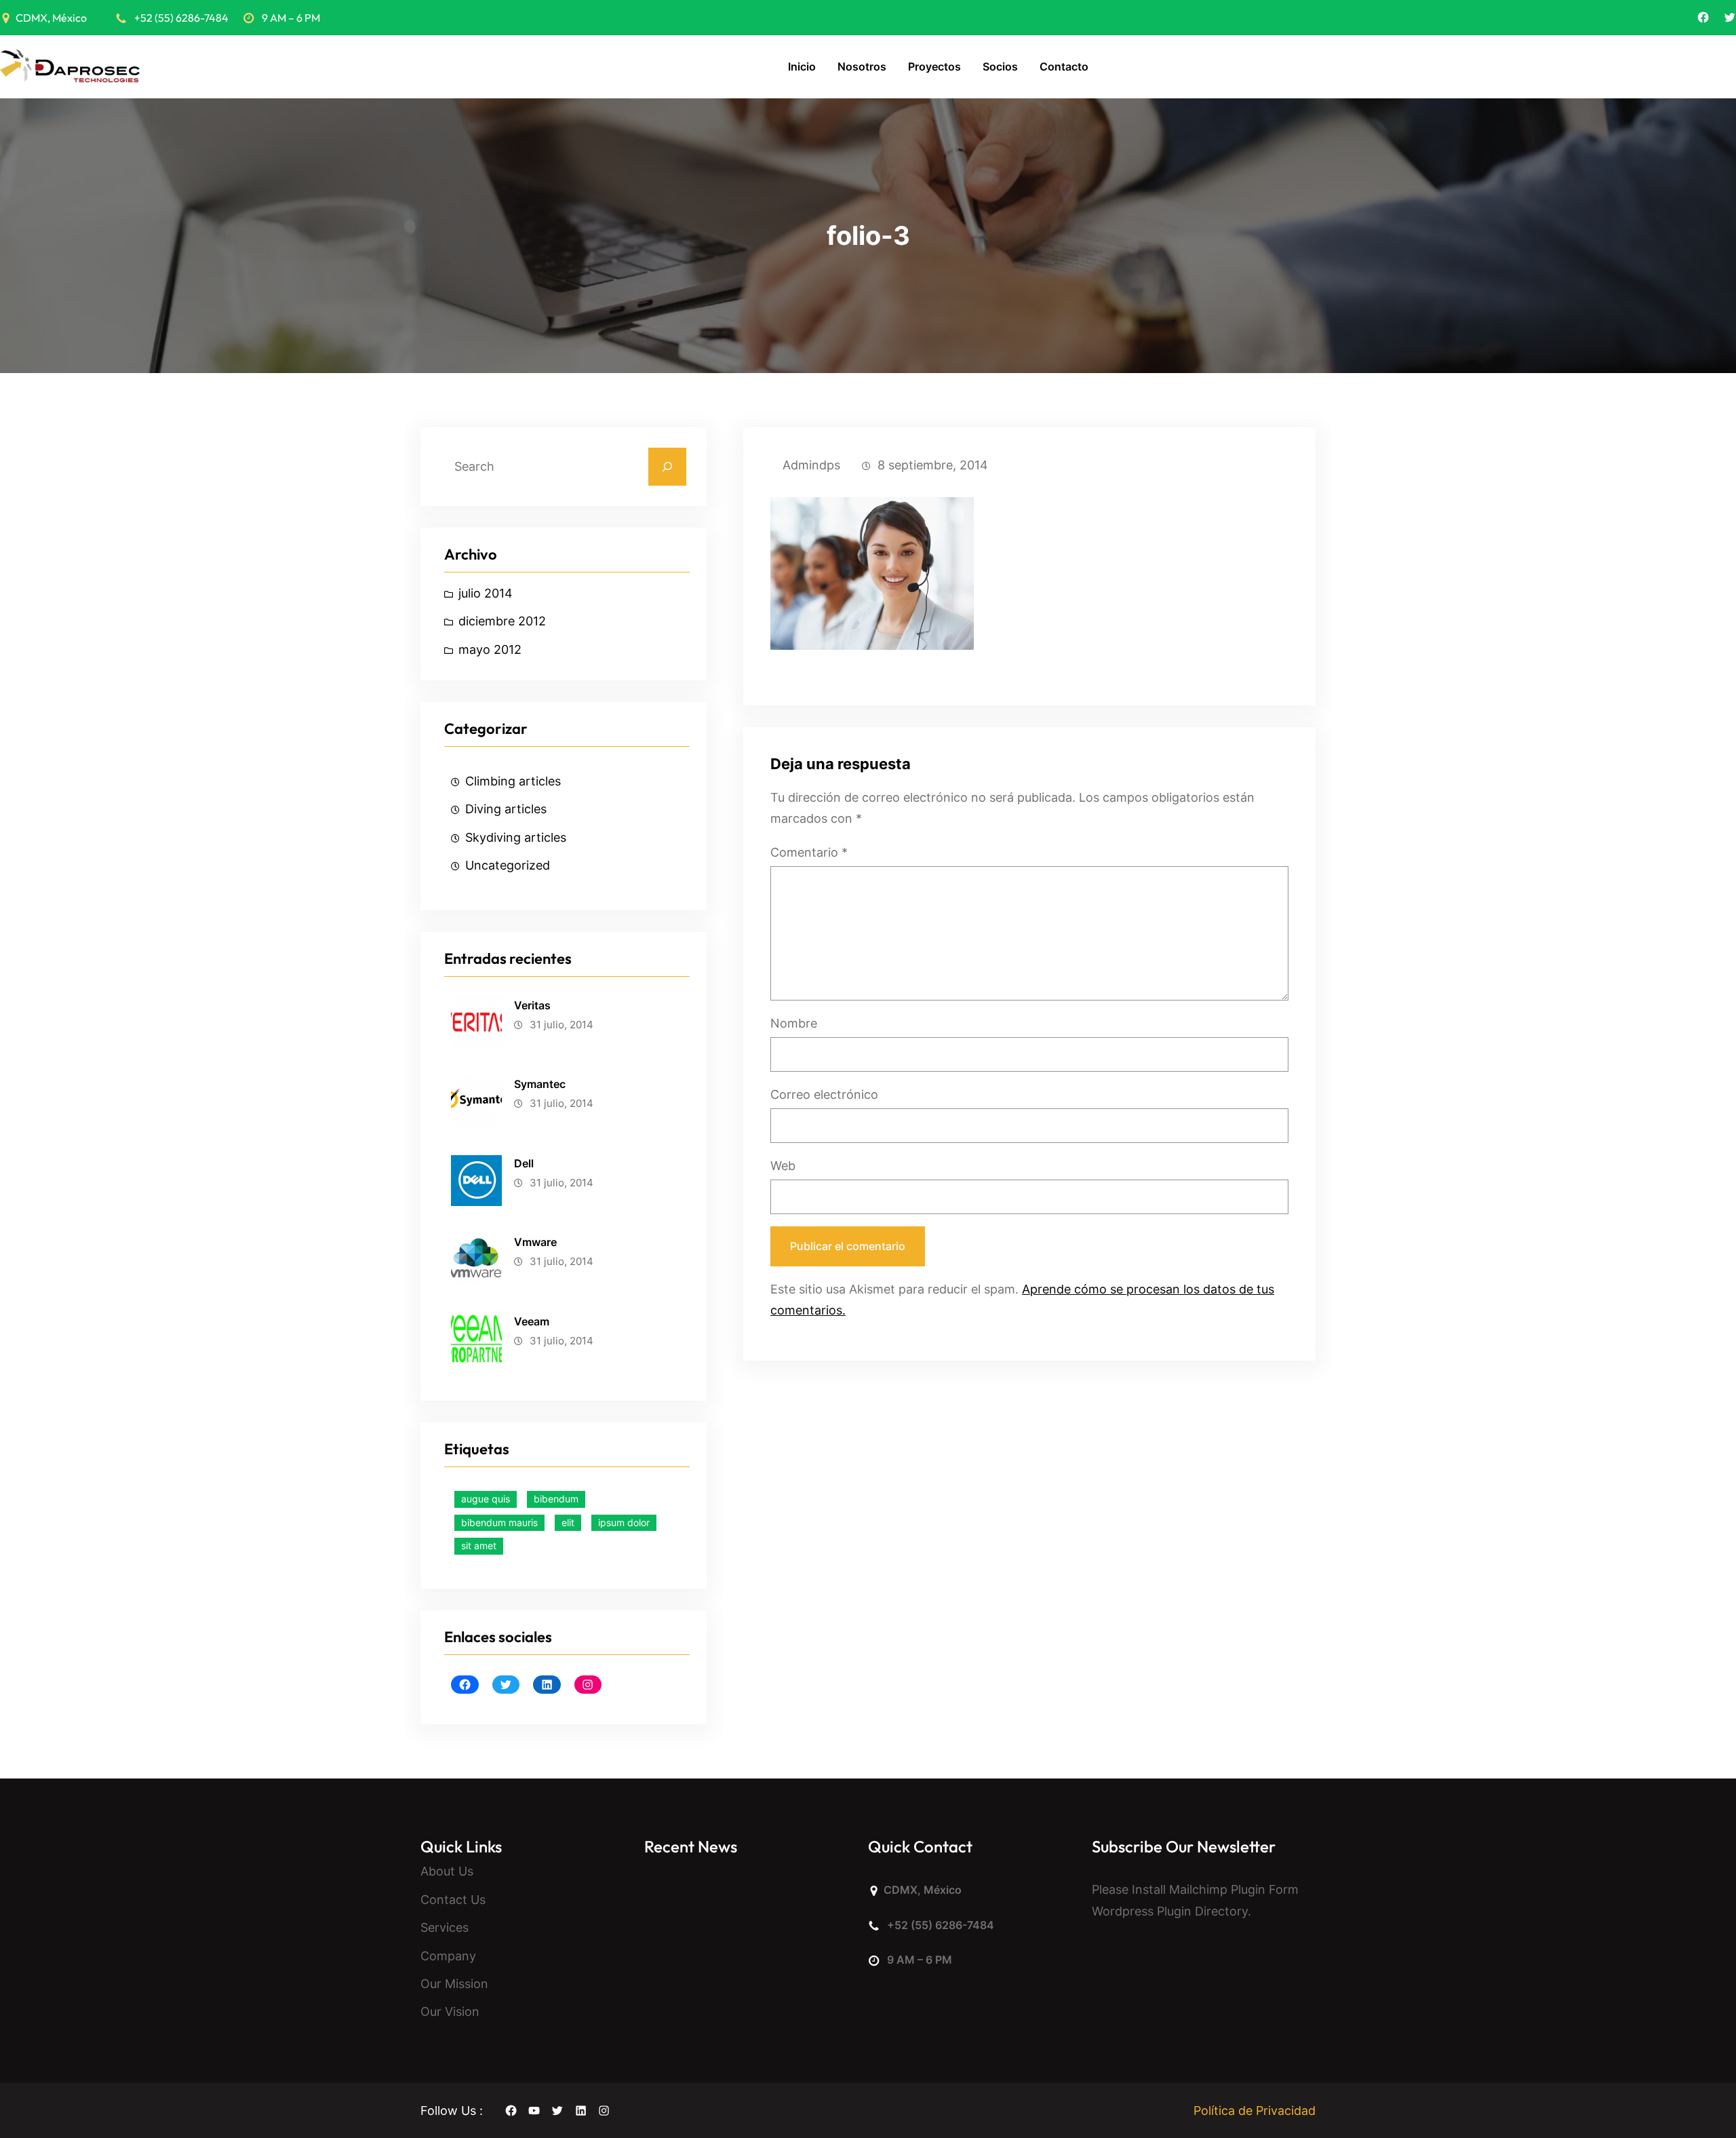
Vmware (535, 1242)
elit (568, 1522)
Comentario (809, 852)
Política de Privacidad (1255, 2111)
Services (445, 1927)
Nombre (794, 1023)
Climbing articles (513, 781)
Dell (524, 1163)
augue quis (486, 1499)
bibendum (556, 1499)
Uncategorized (508, 865)
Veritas (532, 1005)
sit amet (479, 1546)
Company (448, 1956)
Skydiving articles (516, 837)
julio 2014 (486, 593)
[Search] (667, 467)
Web (783, 1166)
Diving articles (506, 809)
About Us (447, 1871)
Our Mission (454, 1984)
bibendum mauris (499, 1522)
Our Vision (450, 2011)
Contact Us (453, 1900)
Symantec (540, 1084)
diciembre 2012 (502, 621)
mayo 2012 (490, 649)
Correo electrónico (824, 1094)
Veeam (532, 1321)
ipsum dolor (624, 1522)
